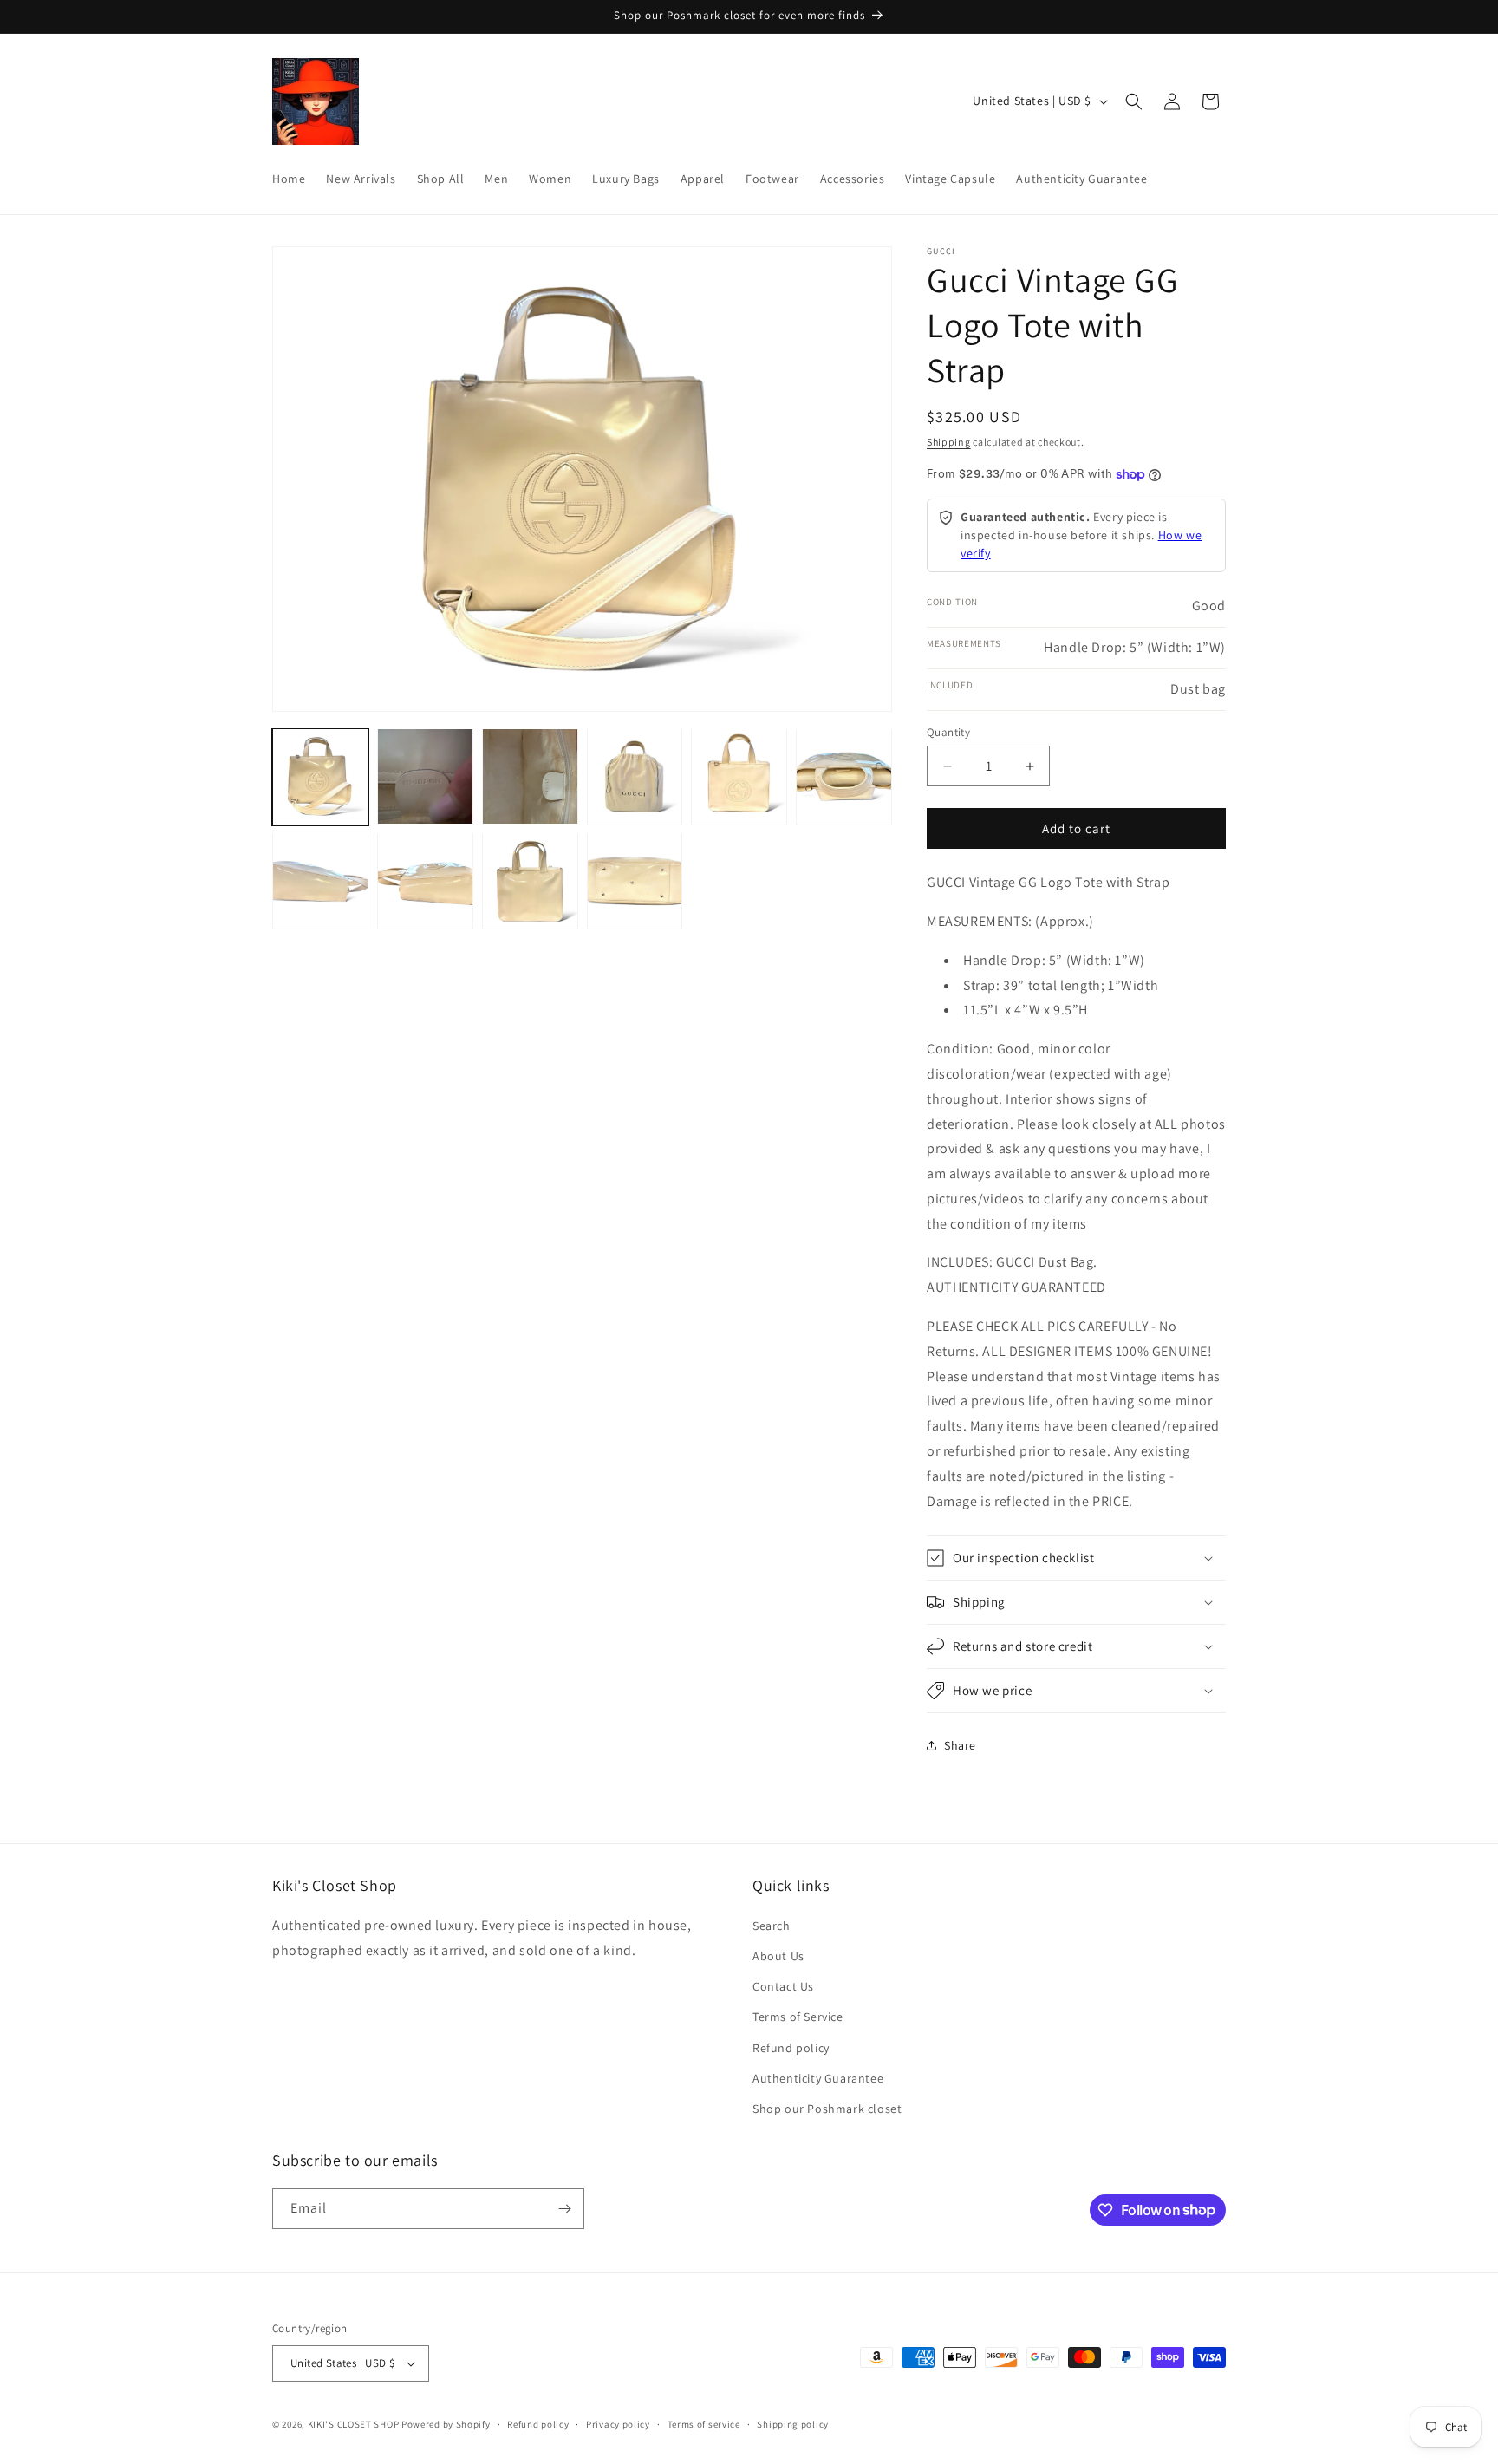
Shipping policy (793, 2424)
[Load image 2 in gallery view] (425, 776)
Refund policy (791, 2048)
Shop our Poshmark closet (827, 2109)
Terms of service (704, 2424)
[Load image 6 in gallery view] (844, 776)
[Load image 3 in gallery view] (530, 776)
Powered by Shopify (446, 2424)
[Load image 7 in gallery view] (320, 881)
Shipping (949, 442)
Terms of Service (798, 2017)
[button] (1134, 101)
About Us (778, 1956)
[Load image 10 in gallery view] (635, 881)
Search (772, 1926)
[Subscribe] (564, 2209)
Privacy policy (618, 2424)
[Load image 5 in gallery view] (739, 776)
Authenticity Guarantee (818, 2078)
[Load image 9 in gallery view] (530, 881)
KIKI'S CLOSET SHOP (354, 2424)
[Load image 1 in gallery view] (320, 776)
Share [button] (960, 1745)
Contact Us (783, 1986)
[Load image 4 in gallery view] (635, 776)
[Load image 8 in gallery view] (425, 881)
